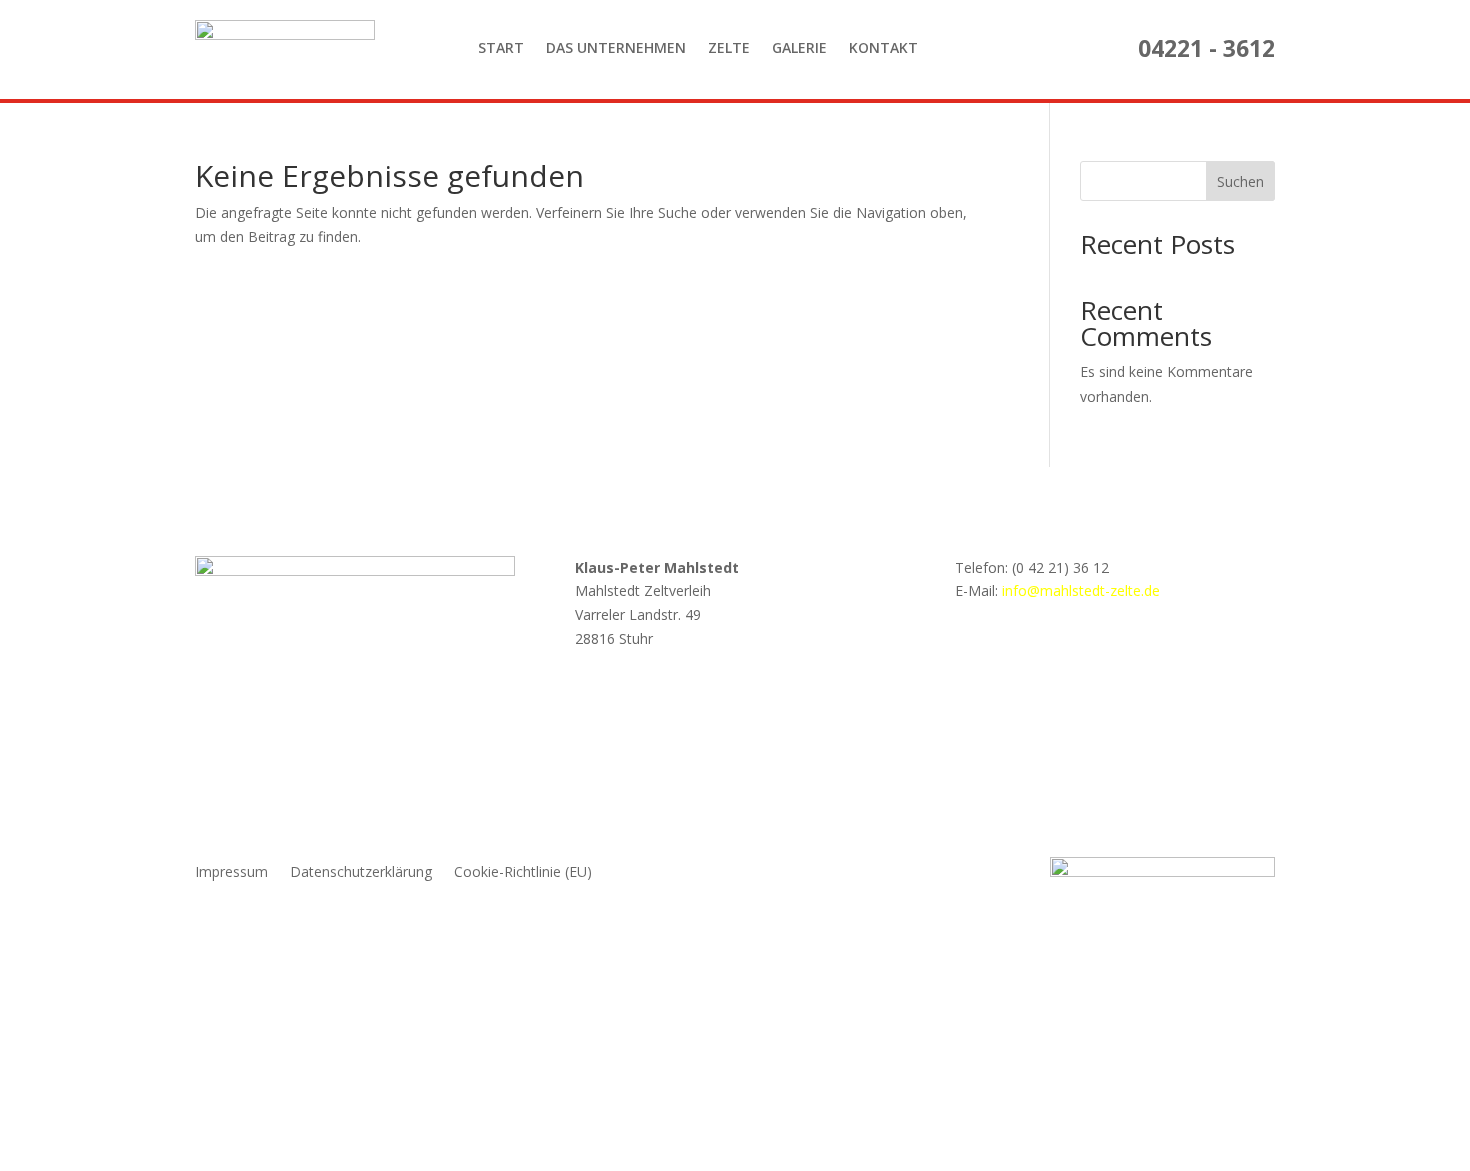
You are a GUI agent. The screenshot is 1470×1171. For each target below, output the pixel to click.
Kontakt (883, 47)
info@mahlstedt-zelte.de (1081, 590)
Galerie (799, 47)
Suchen (1240, 181)
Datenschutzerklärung (361, 873)
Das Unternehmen (616, 47)
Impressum (231, 873)
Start (501, 47)
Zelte (729, 47)
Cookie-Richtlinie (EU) (523, 873)
